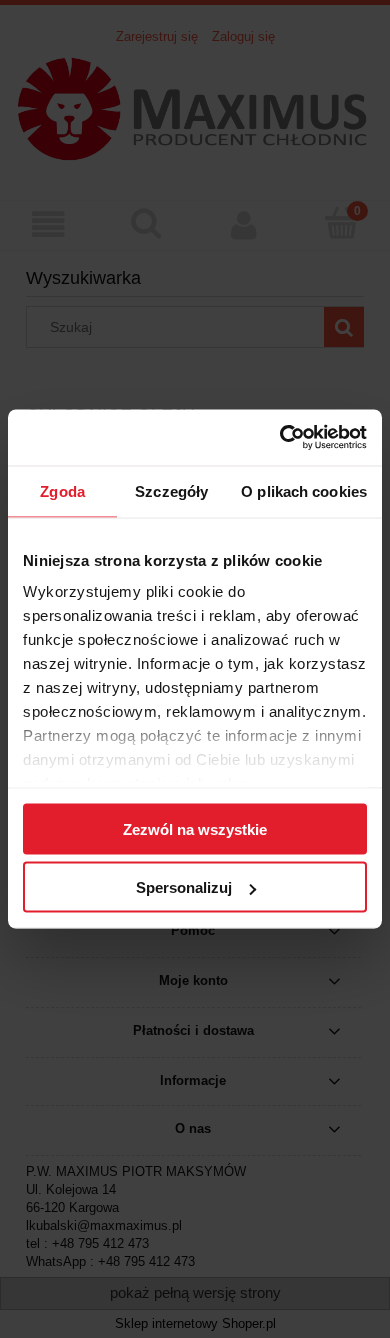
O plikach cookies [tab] (304, 490)
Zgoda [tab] (62, 490)
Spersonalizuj (184, 887)
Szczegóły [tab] (171, 490)
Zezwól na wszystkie (195, 828)
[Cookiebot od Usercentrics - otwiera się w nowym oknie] (280, 438)
